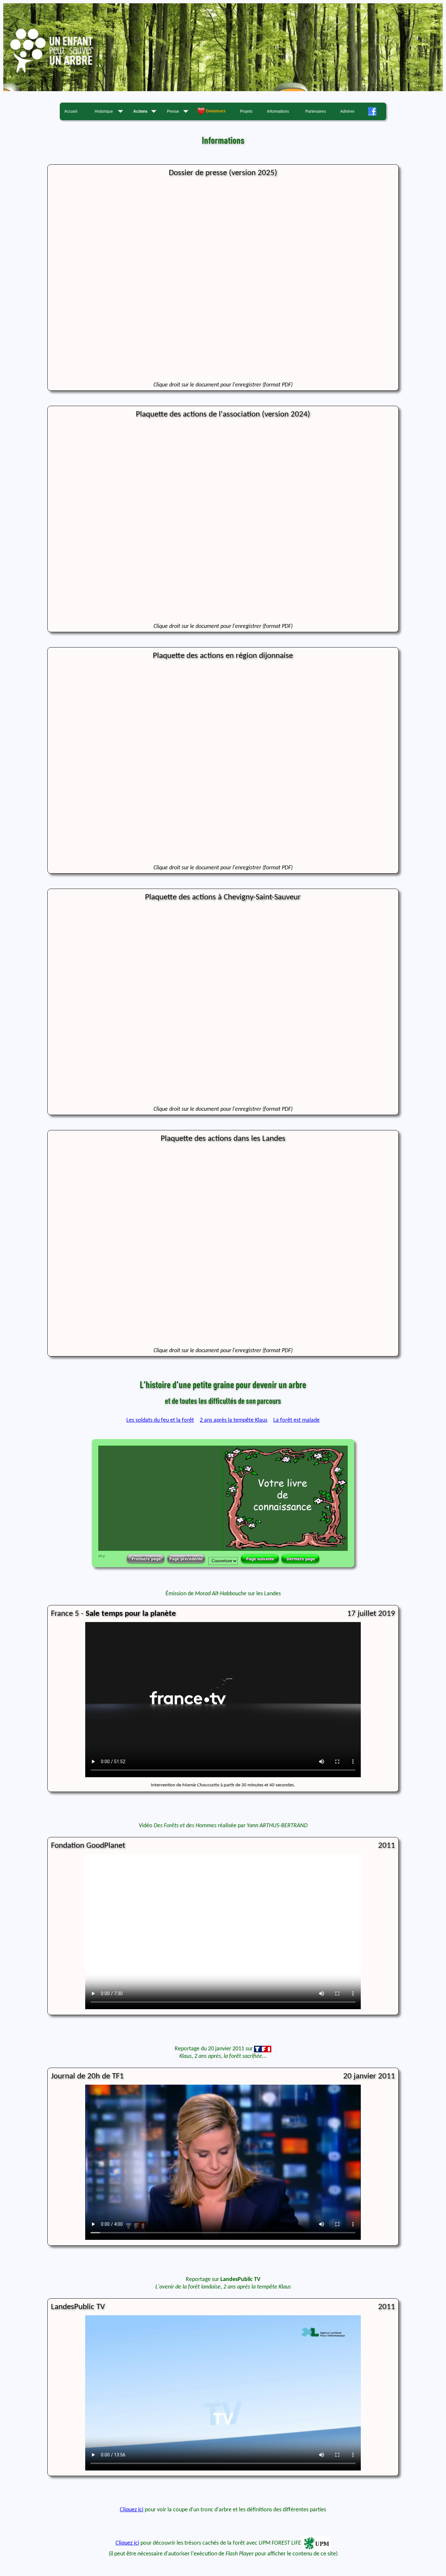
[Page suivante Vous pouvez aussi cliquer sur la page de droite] (260, 1559)
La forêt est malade (296, 1420)
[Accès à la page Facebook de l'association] (375, 111)
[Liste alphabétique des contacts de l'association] (214, 111)
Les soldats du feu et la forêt (160, 1420)
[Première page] (146, 1559)
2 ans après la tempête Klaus (234, 1420)
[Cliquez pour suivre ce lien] (223, 90)
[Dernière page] (300, 1559)
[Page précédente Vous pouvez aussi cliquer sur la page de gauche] (186, 1559)
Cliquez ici (132, 2510)
